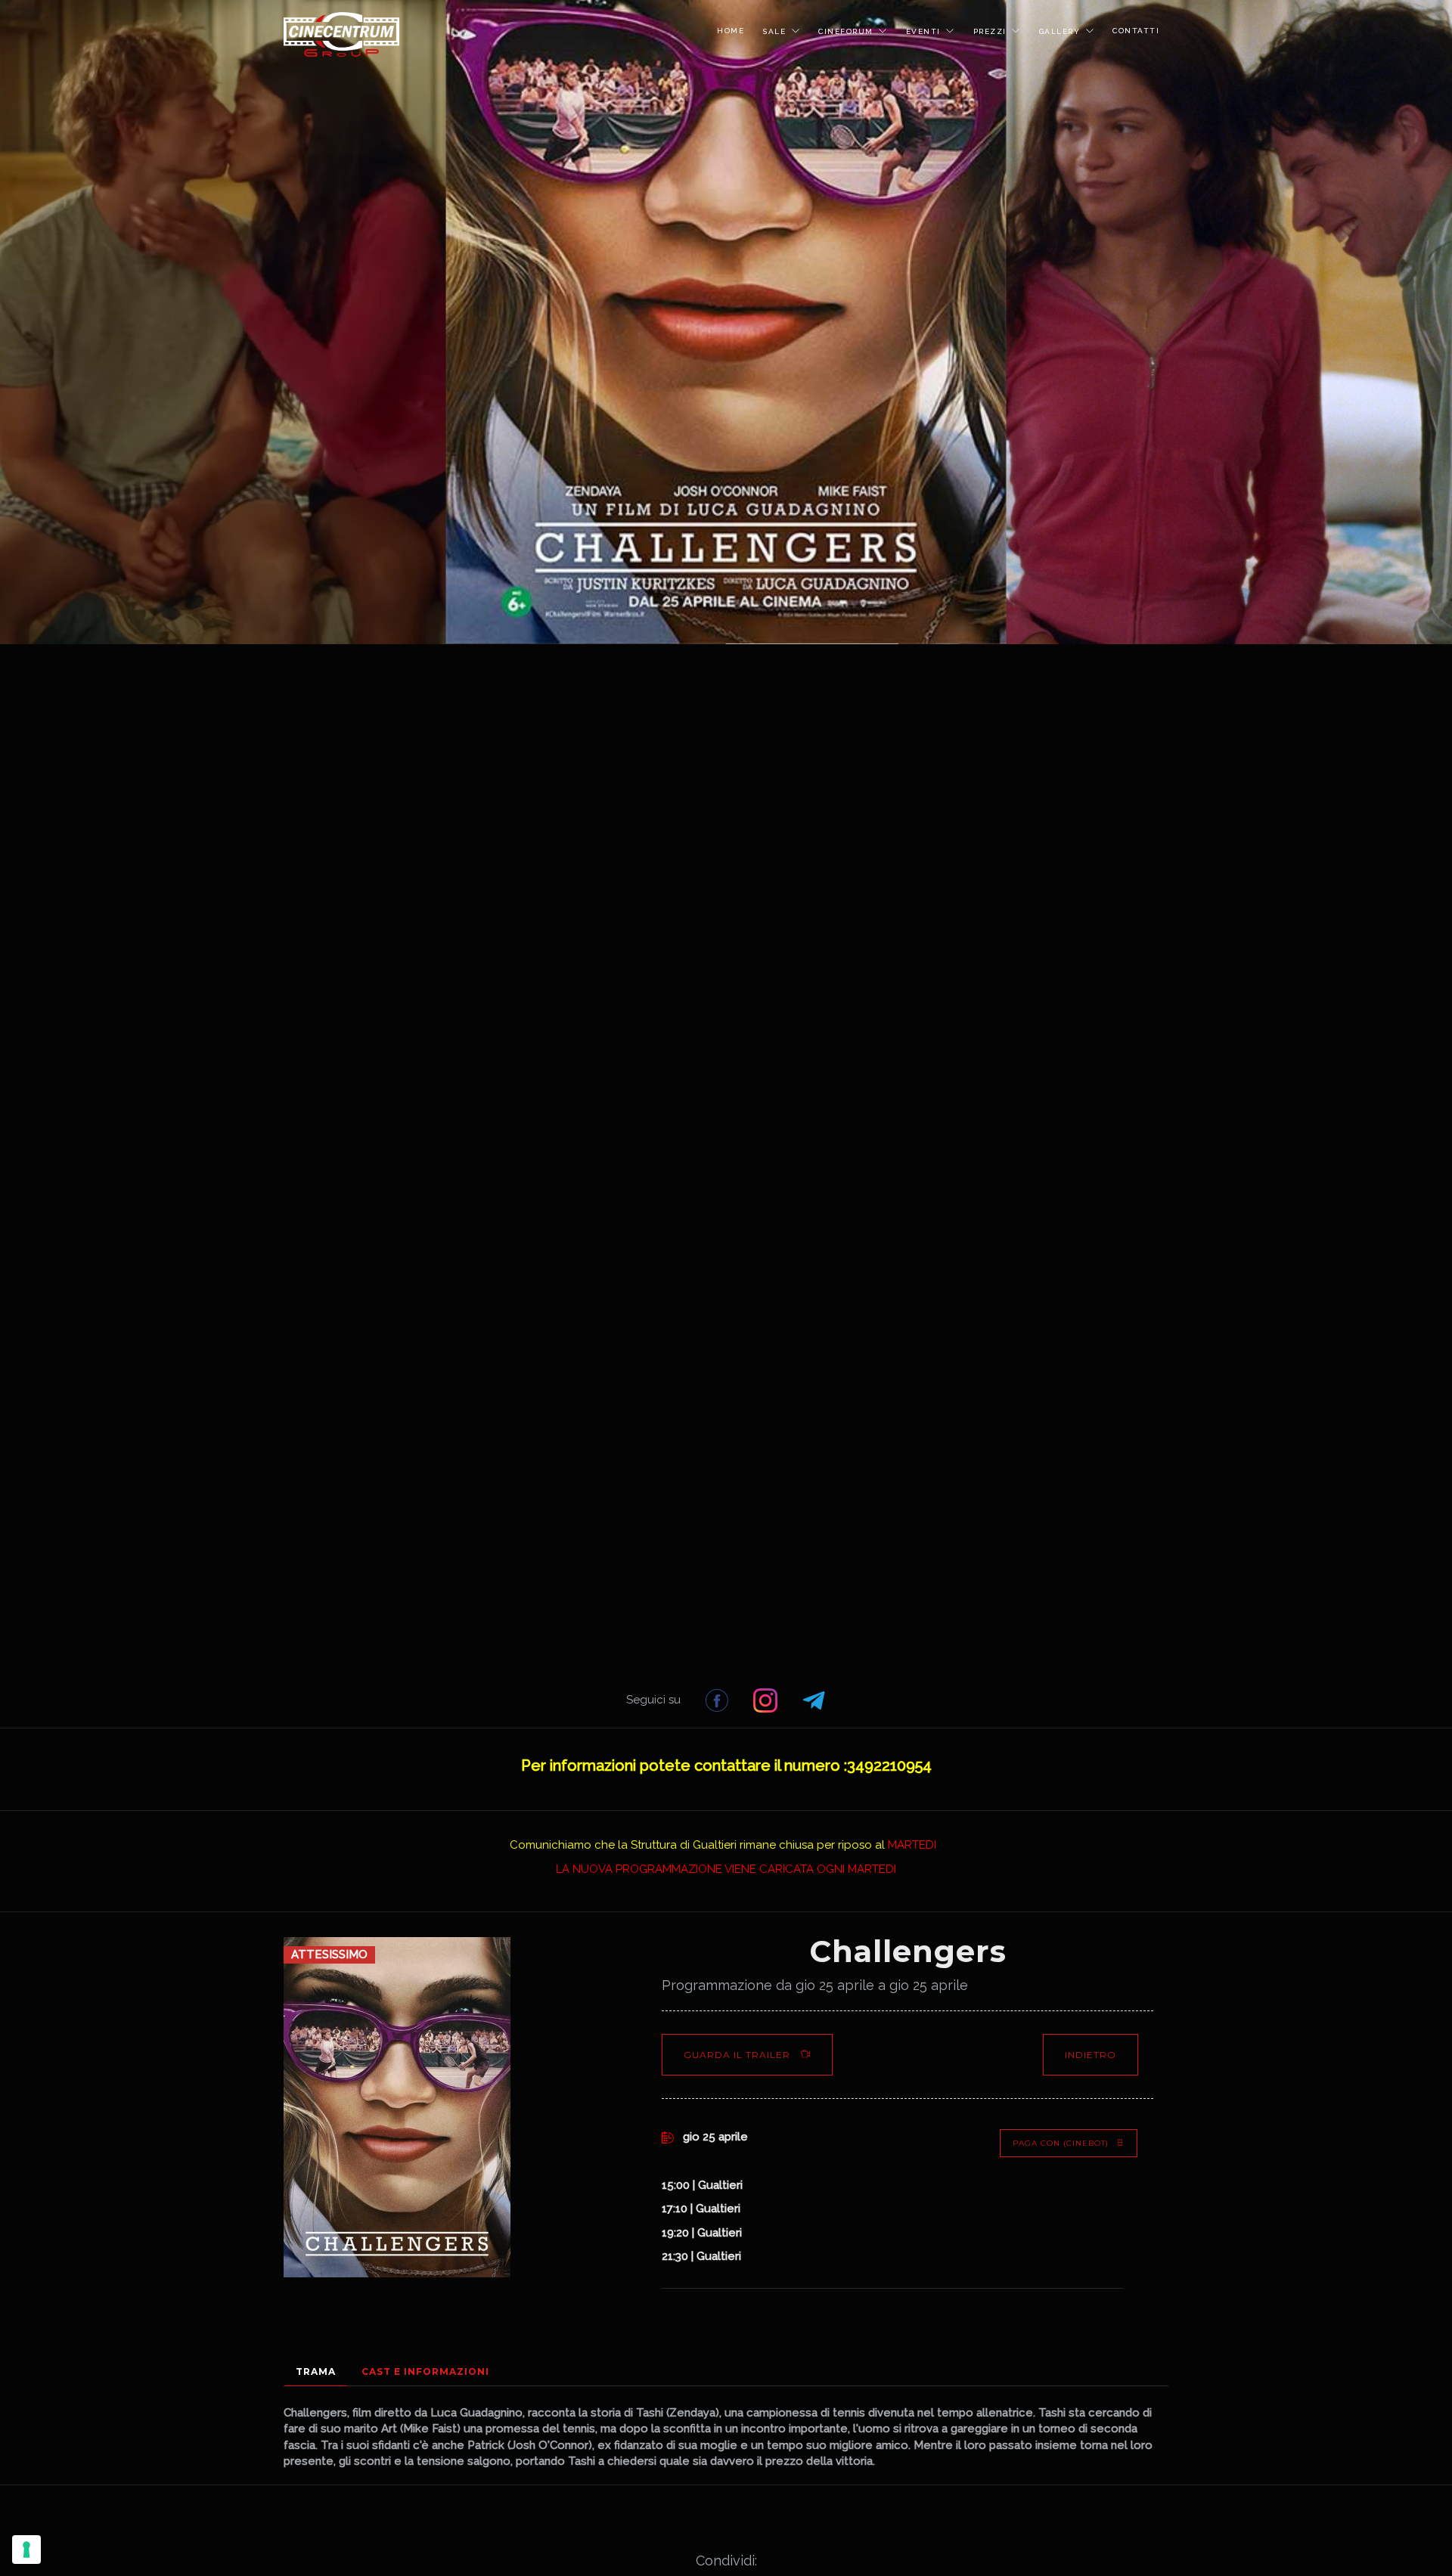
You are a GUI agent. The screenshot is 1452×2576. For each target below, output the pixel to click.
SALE (774, 31)
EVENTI (923, 31)
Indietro (1091, 2055)
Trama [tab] (316, 2371)
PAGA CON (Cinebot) (1061, 2143)
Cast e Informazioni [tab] (425, 2371)
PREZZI (990, 31)
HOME (731, 31)
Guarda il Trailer (738, 2055)
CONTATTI (1136, 31)
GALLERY (1060, 31)
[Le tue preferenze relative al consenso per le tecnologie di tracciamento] (26, 2550)
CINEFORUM (846, 31)
